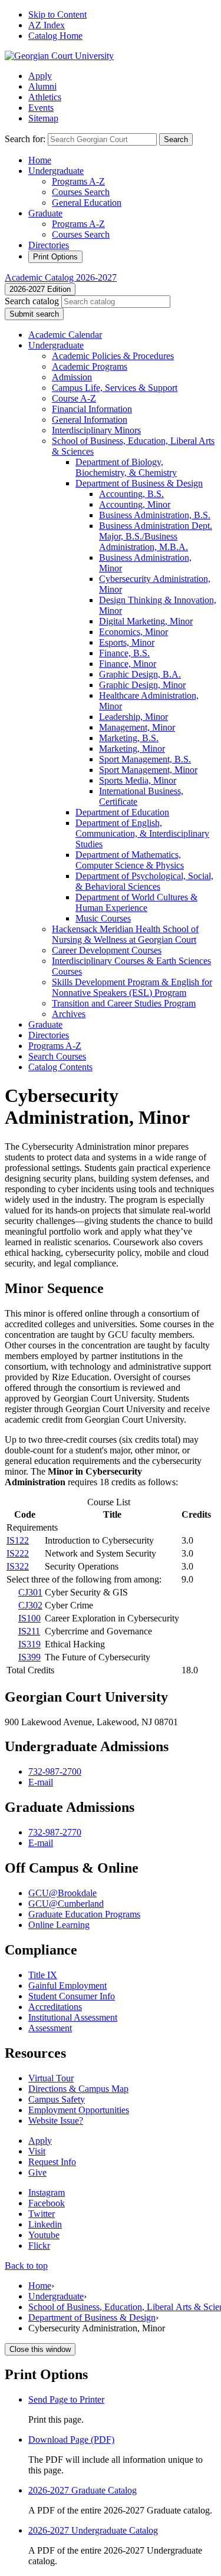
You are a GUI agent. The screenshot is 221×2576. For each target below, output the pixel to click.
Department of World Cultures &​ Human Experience (136, 902)
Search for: (25, 139)
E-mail (41, 1782)
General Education (87, 203)
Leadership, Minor (133, 717)
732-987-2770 (55, 1832)
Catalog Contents (60, 1067)
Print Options (55, 257)
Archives (69, 1014)
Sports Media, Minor (138, 780)
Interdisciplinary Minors (96, 430)
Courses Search (81, 192)
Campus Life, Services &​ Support (115, 388)
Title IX (43, 1975)
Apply (40, 76)
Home (40, 160)
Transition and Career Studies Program (124, 1003)
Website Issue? (56, 2121)
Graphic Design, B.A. (140, 674)
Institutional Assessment (73, 2017)
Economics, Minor (133, 632)
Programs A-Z (78, 181)
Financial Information (92, 409)
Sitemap (43, 118)
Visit (37, 2151)
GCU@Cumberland (66, 1904)
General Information (90, 420)
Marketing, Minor (132, 749)
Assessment (50, 2028)
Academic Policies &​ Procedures (113, 356)
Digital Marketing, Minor (146, 621)
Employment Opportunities (79, 2110)
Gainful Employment (67, 1986)
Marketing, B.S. (129, 738)
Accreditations (55, 2007)
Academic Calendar (65, 335)
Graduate (45, 213)
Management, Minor (137, 727)
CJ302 (30, 1605)
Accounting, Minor (135, 504)
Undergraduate (56, 171)
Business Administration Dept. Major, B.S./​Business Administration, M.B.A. (156, 536)
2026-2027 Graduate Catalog (83, 2490)
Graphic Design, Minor (142, 685)
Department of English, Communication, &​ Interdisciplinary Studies (142, 833)
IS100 (29, 1618)
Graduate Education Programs (84, 1914)
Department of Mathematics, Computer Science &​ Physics (130, 860)
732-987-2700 (55, 1771)
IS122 (18, 1540)
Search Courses (57, 1056)
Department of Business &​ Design (139, 483)
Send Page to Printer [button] (66, 2399)
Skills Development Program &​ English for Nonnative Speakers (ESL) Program (132, 987)
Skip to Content (57, 14)
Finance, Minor (128, 664)
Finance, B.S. (124, 653)
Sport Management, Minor (148, 770)
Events (41, 108)
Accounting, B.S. (131, 494)
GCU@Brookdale (62, 1893)
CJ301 (30, 1592)
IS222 (18, 1553)
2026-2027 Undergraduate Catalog (93, 2530)
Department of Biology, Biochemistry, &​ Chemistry (126, 467)
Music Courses (103, 918)
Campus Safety (57, 2099)
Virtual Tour (51, 2078)
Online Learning (59, 1925)
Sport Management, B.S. (145, 759)
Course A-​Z (74, 398)
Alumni (42, 86)
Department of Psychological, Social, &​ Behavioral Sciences (144, 881)
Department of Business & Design (92, 2317)
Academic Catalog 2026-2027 (61, 277)
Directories (49, 245)
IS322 (18, 1566)
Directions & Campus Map (78, 2089)
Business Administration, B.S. (155, 515)
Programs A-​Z (55, 1046)
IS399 (29, 1657)
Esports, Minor (127, 642)
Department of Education (122, 812)
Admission (72, 377)
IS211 (29, 1631)
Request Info (52, 2162)
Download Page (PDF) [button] (71, 2440)
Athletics (45, 97)
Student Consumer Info (72, 1996)
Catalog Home (55, 36)
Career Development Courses (107, 950)
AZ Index (47, 25)
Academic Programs (90, 366)
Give (37, 2172)
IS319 (29, 1644)
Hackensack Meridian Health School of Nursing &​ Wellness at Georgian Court (125, 934)
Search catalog (32, 301)
